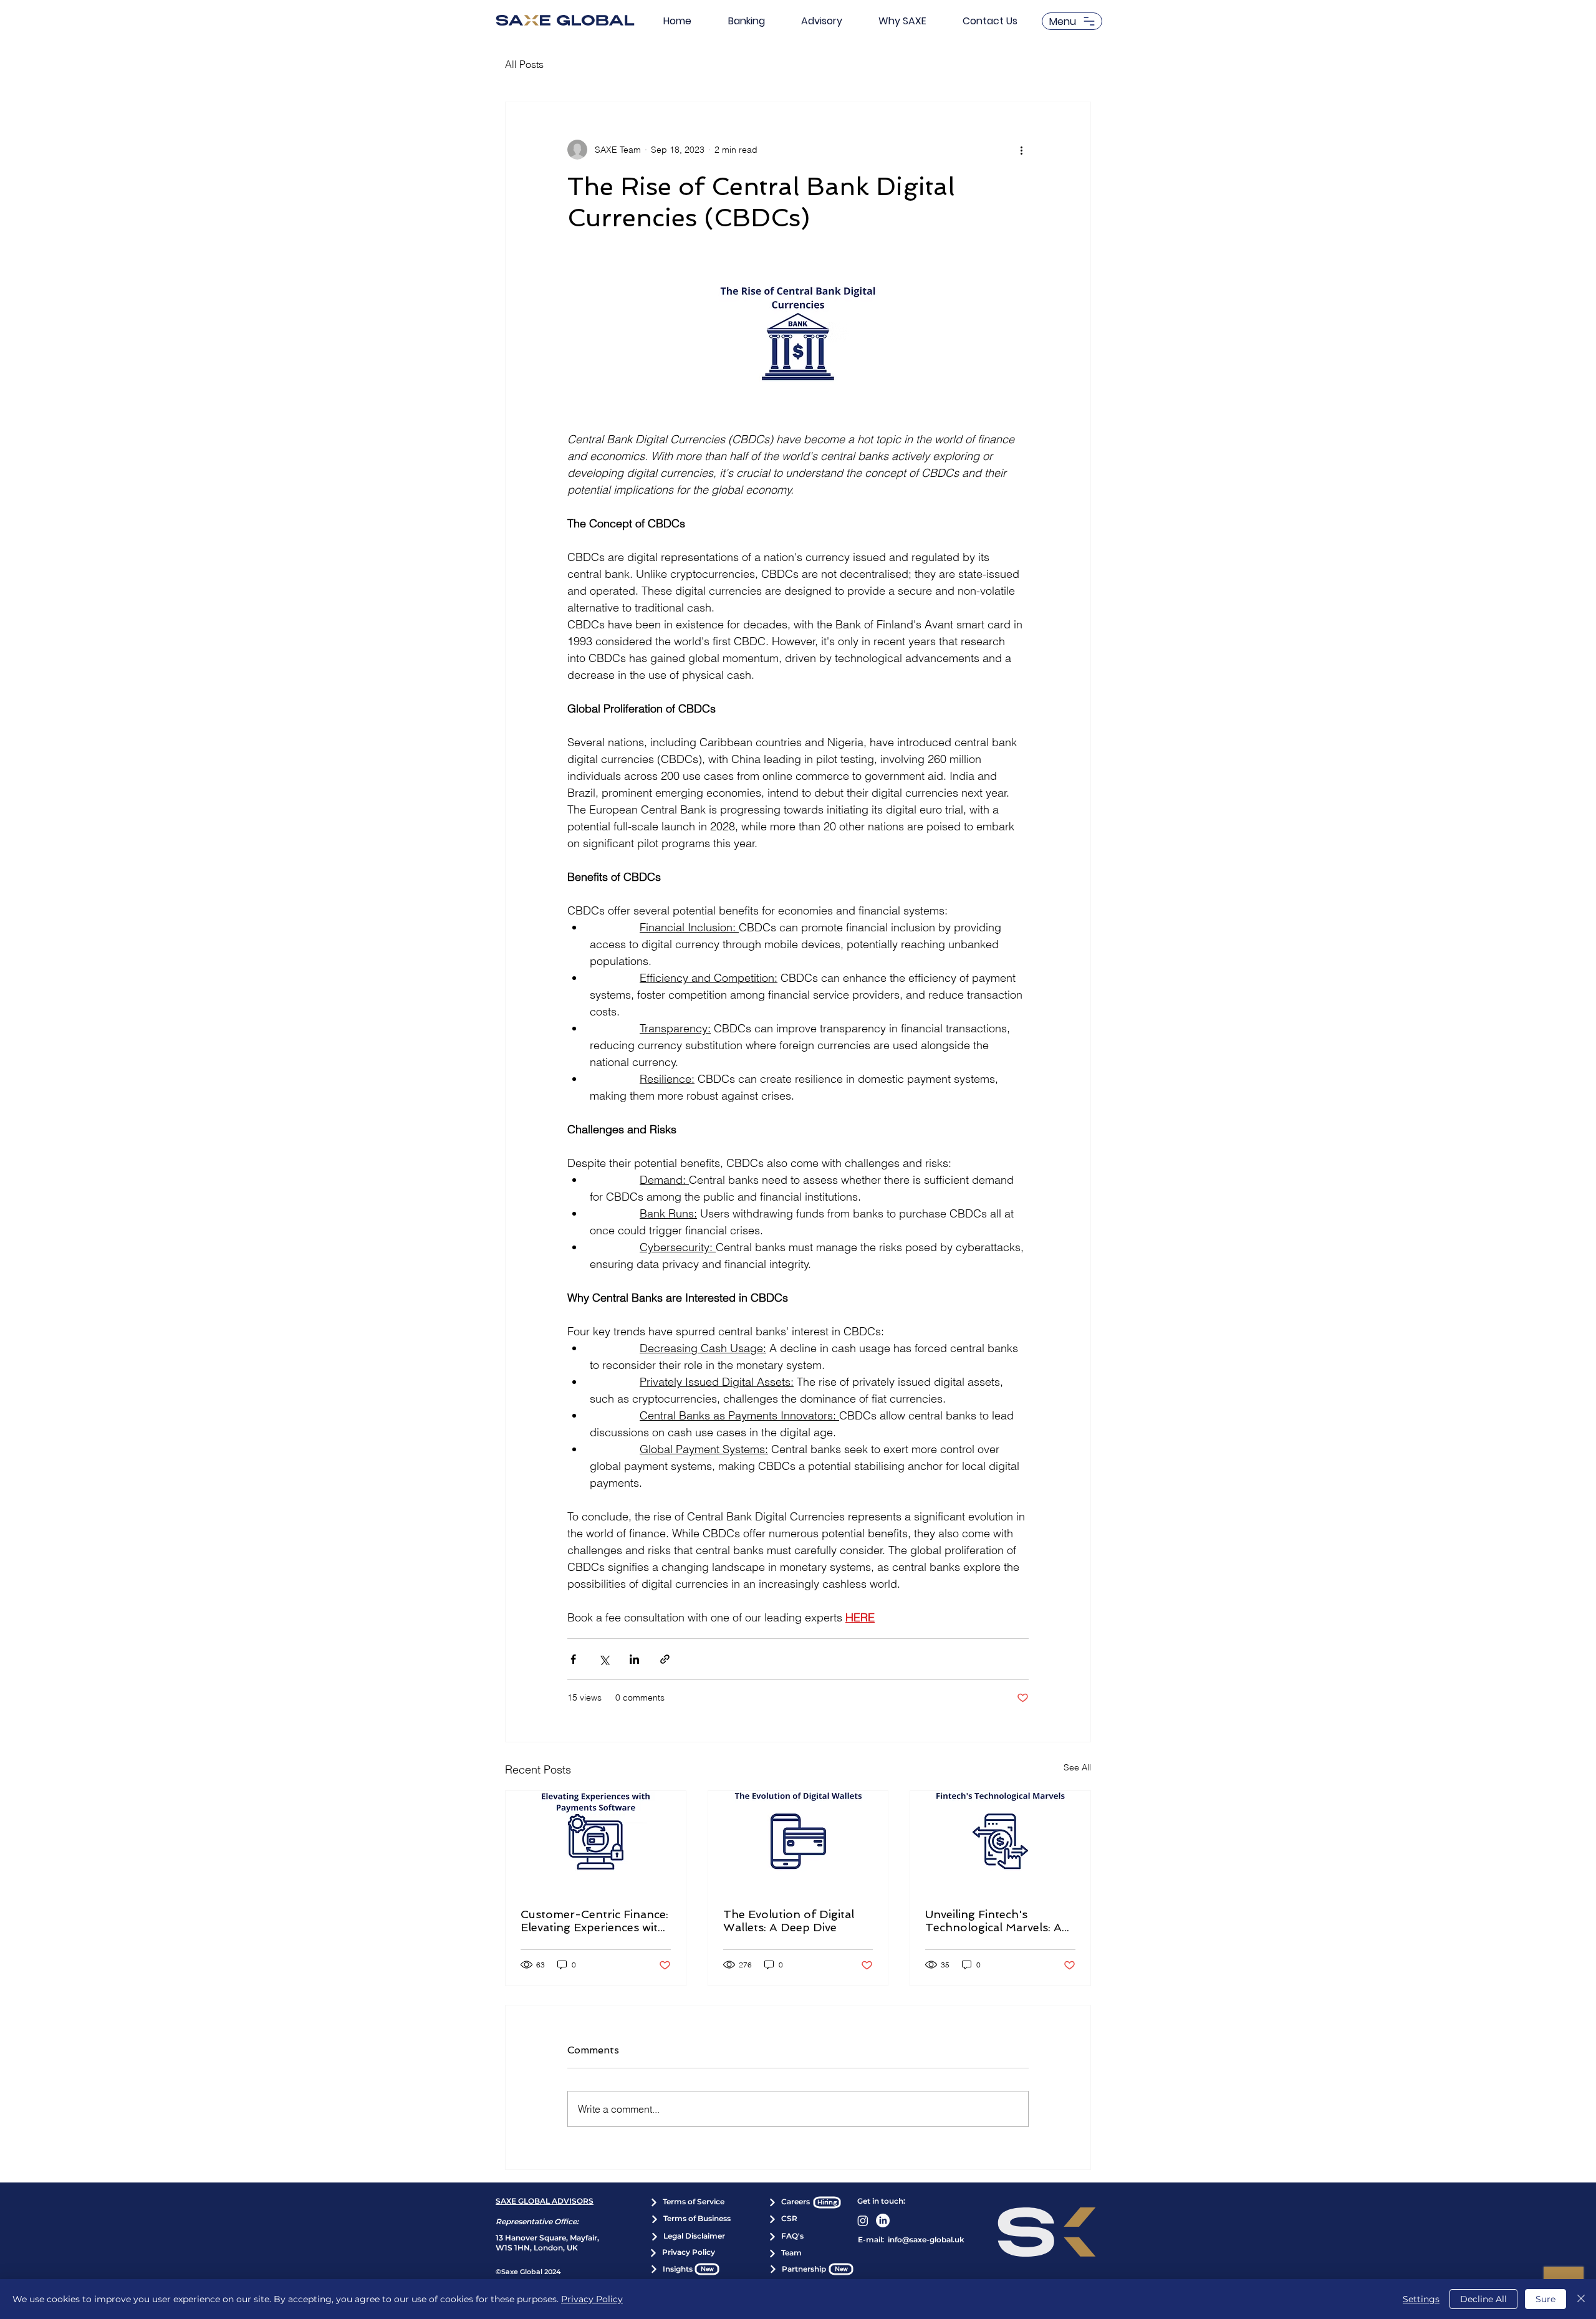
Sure (1546, 2299)
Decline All (1483, 2299)
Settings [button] (1421, 2299)
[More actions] (1021, 150)
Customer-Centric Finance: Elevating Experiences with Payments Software (594, 1921)
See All (1077, 1767)
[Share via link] (665, 1659)
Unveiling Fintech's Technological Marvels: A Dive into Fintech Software (998, 1921)
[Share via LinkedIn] (634, 1659)
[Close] (1581, 2299)
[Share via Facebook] (573, 1659)
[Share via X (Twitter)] (604, 1659)
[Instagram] (863, 2221)
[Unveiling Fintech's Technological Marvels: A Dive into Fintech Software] (1000, 1841)
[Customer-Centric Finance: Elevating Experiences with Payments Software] (596, 1841)
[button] (1072, 21)
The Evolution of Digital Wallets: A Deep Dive (789, 1921)
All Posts (524, 64)
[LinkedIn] (883, 2221)
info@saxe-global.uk (926, 2240)
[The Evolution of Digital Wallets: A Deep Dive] (798, 1841)
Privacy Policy (592, 2299)
